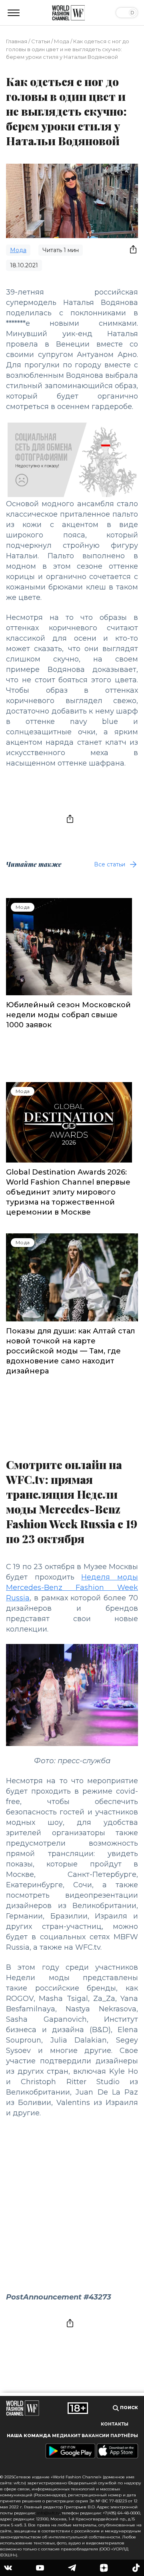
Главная (17, 41)
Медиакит (66, 2436)
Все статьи (110, 864)
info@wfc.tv (48, 2513)
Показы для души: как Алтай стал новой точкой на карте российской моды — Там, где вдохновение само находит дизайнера (70, 1351)
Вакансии (95, 2436)
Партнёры (124, 2436)
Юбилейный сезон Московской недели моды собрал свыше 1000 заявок (68, 1015)
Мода (62, 41)
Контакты (115, 2424)
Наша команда (29, 2436)
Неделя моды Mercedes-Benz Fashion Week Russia (72, 1588)
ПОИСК (128, 2408)
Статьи (41, 41)
